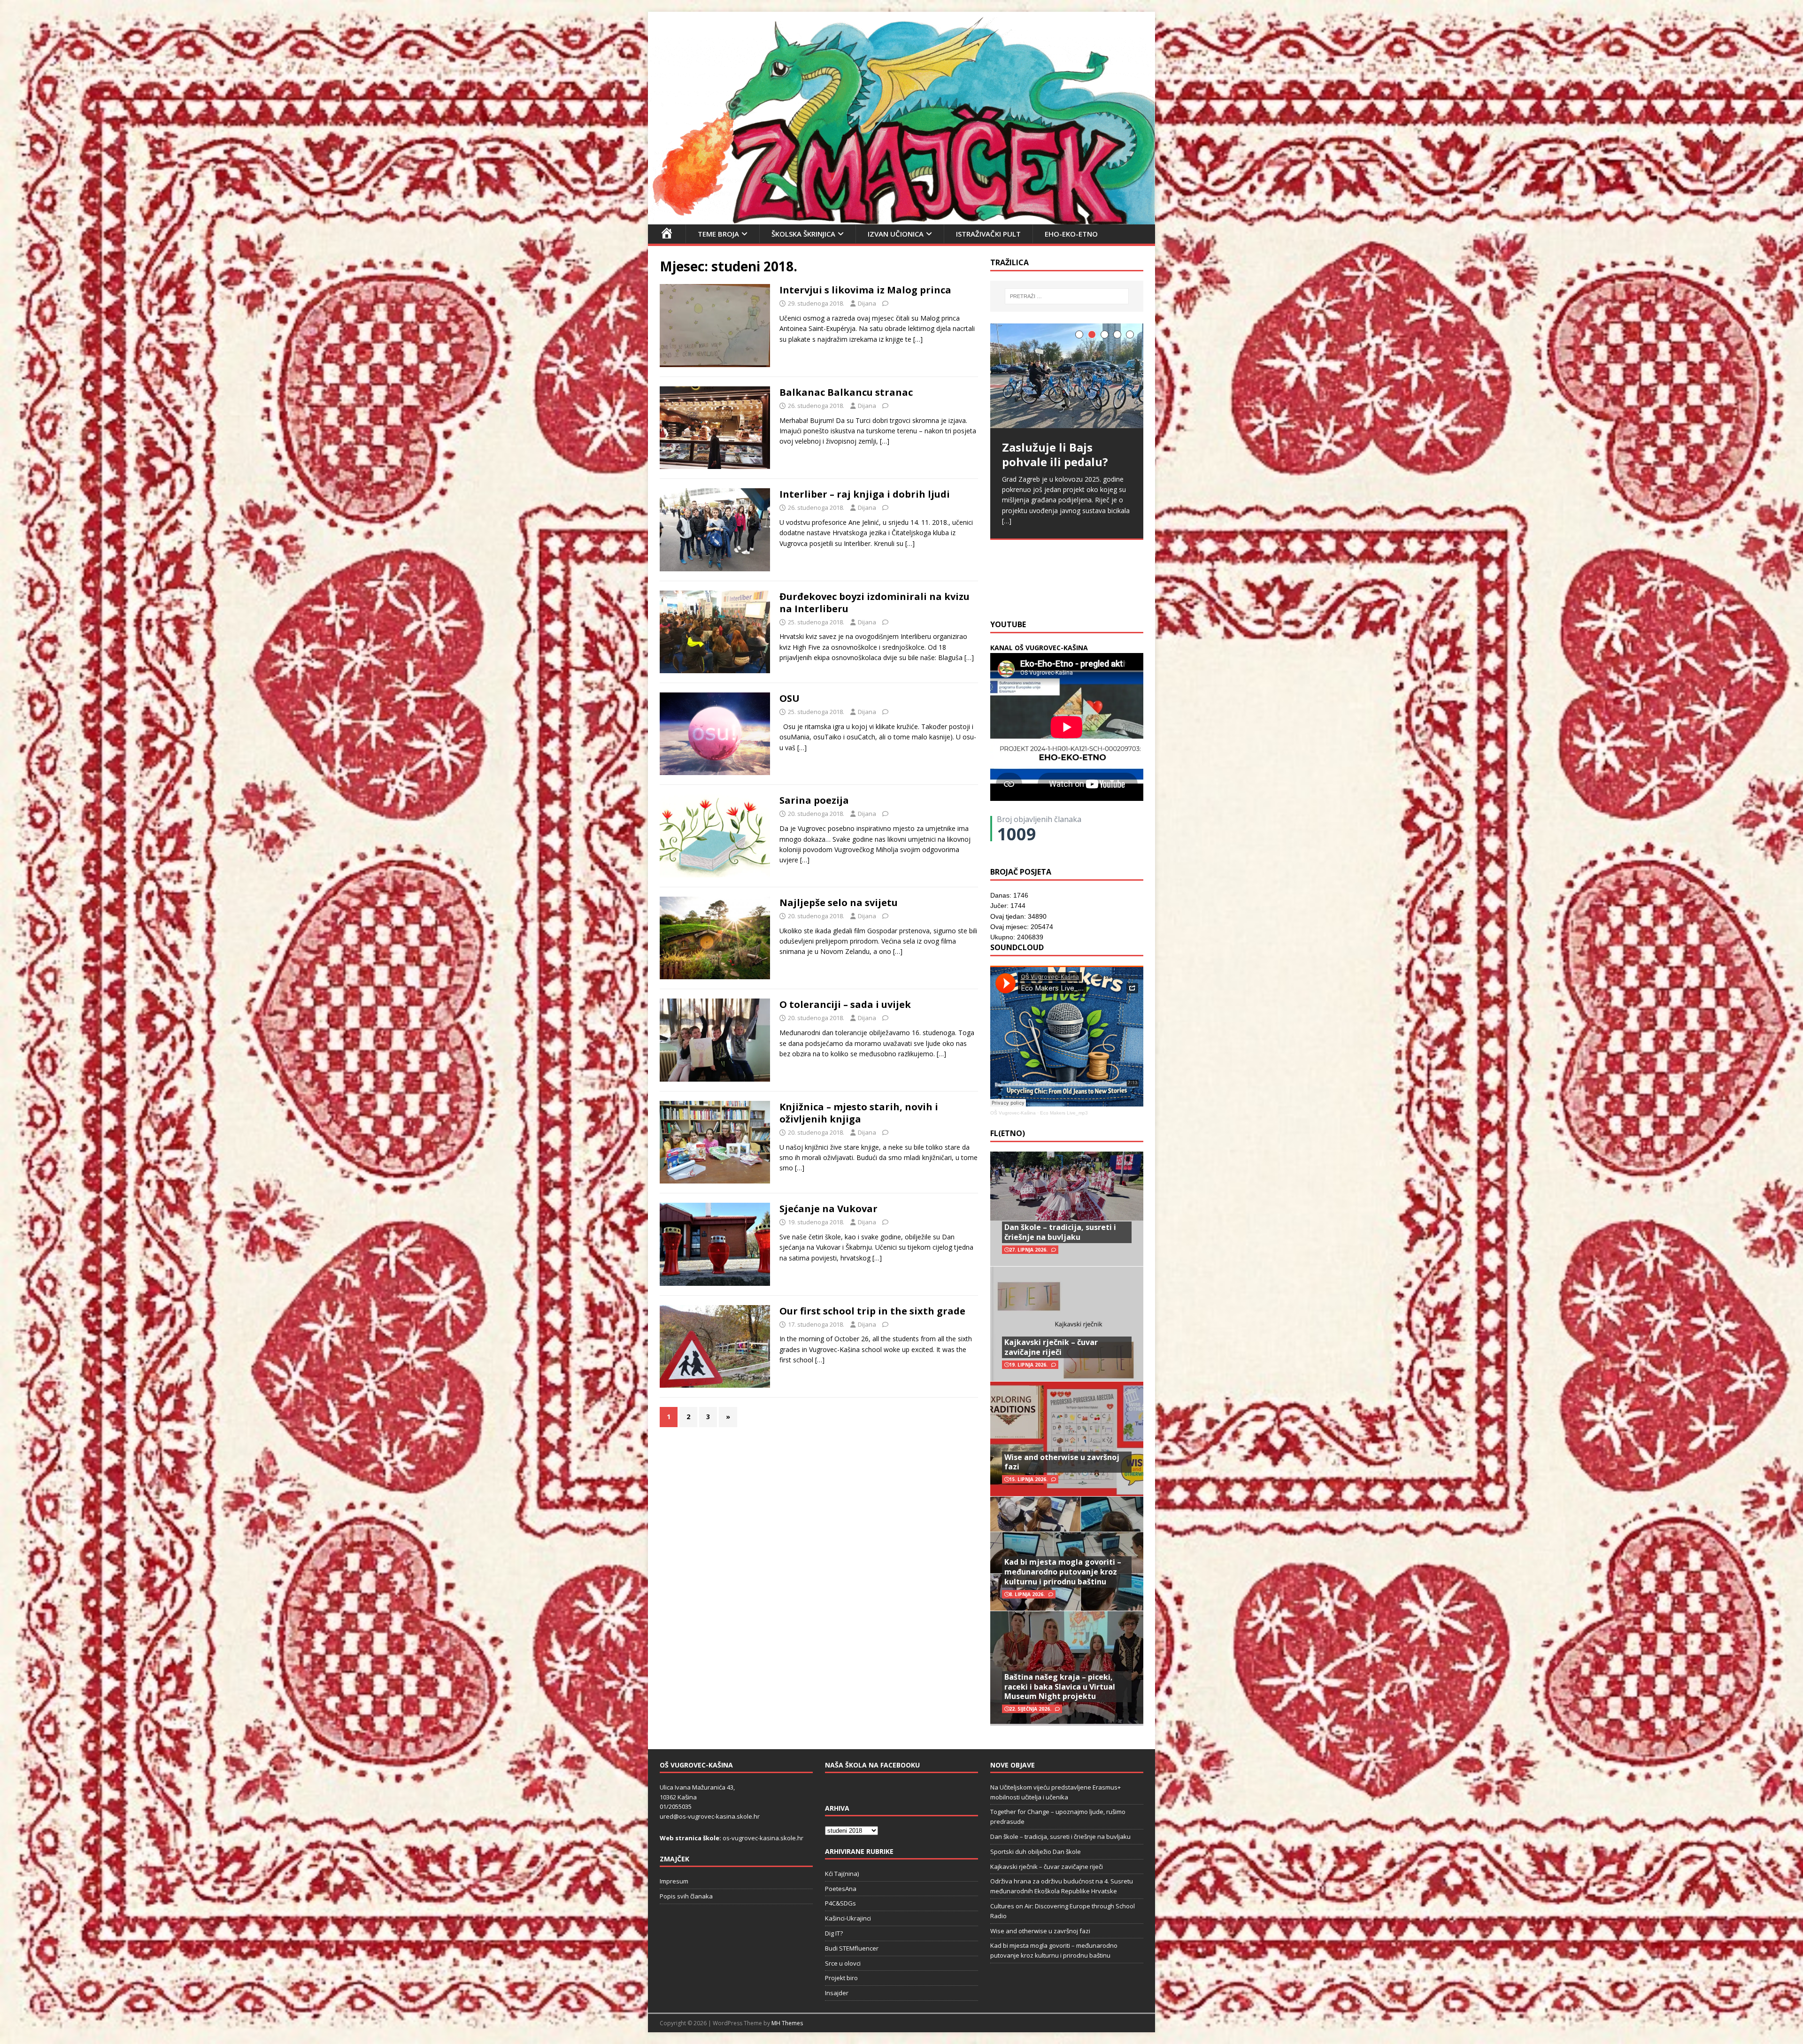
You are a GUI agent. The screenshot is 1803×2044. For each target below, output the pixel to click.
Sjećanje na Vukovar (828, 1209)
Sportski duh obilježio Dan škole (1036, 1852)
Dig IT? (834, 1933)
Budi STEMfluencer (852, 1948)
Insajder (837, 1993)
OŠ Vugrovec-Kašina (1013, 1113)
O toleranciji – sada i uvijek (845, 1004)
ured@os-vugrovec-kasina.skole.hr (710, 1816)
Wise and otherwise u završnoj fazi (1062, 1462)
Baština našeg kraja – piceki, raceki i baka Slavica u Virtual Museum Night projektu (1060, 1687)
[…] (918, 339)
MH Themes (787, 2023)
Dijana (867, 303)
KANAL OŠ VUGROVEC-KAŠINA (1039, 648)
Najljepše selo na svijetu (839, 903)
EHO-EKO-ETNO (1071, 234)
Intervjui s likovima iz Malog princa (865, 290)
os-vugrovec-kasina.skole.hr (763, 1838)
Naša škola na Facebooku (872, 1765)
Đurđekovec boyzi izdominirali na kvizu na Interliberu (875, 603)
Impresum (674, 1881)
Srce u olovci (843, 1963)
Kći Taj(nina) (842, 1874)
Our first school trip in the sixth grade (872, 1311)
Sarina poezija (814, 800)
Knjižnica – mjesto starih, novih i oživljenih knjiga (859, 1113)
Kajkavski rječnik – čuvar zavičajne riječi (1051, 1347)
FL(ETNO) (1008, 1133)
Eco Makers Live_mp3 (1064, 1113)
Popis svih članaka (686, 1896)
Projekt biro (841, 1978)
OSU (790, 698)
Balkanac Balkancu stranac (846, 392)
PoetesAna (841, 1889)
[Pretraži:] (1067, 296)
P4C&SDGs (840, 1903)
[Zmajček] (901, 219)
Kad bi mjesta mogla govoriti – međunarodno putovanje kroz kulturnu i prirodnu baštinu (1063, 1572)
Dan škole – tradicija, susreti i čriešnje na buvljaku (1060, 1232)
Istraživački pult (988, 234)
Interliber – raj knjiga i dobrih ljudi (865, 494)
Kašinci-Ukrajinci (848, 1918)
